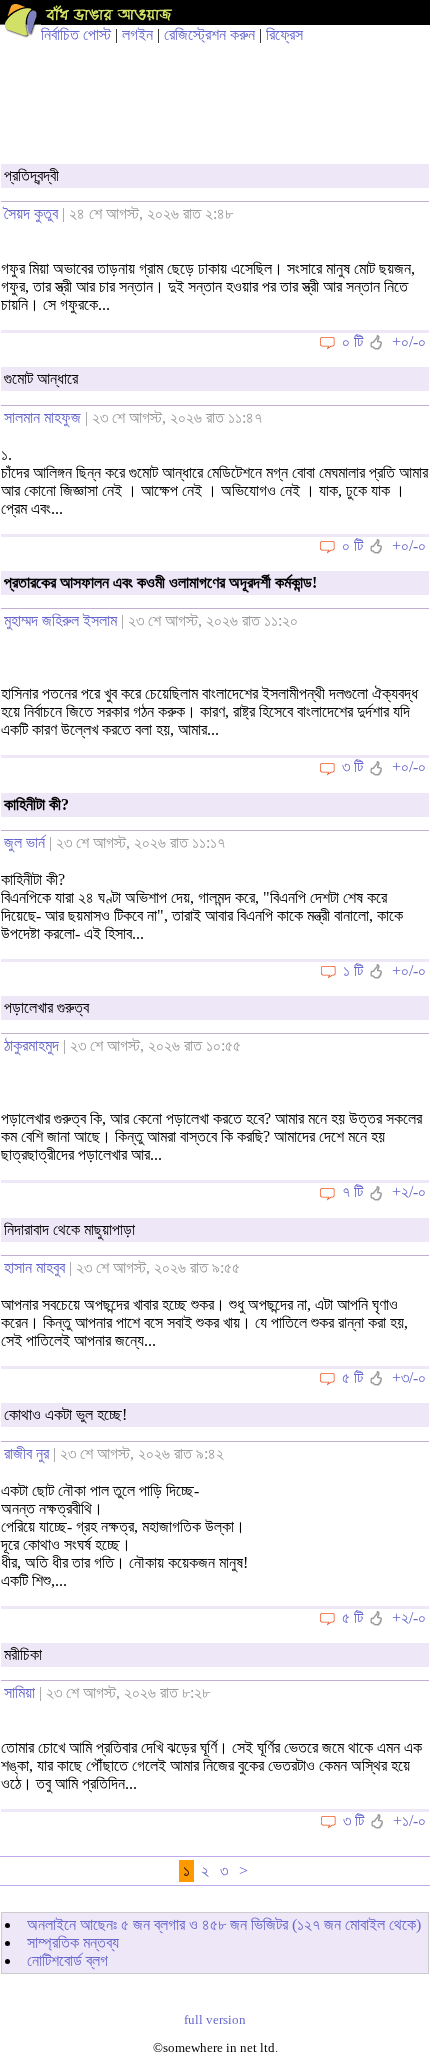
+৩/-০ (409, 1377)
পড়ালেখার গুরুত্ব (46, 1007)
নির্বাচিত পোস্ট (76, 34)
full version (215, 2020)
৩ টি (352, 766)
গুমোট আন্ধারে (41, 378)
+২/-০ (409, 1191)
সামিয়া (19, 1692)
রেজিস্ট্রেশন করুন (209, 34)
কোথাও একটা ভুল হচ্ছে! (65, 1414)
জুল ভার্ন (24, 842)
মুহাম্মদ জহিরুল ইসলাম (60, 620)
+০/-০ (409, 341)
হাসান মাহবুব (34, 1267)
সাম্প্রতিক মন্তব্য (73, 1942)
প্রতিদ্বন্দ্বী (31, 175)
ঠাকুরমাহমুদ (31, 1045)
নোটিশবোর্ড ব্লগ (67, 1960)
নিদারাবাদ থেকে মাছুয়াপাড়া (69, 1229)
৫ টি (352, 1377)
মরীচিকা (23, 1654)
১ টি (353, 970)
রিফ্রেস (284, 34)
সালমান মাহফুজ (42, 417)
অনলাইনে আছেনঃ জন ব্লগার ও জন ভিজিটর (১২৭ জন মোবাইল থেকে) (224, 1924)
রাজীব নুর (26, 1453)
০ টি (352, 341)
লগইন (137, 34)
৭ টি (352, 1191)
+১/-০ (409, 1820)
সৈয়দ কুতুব (31, 213)
